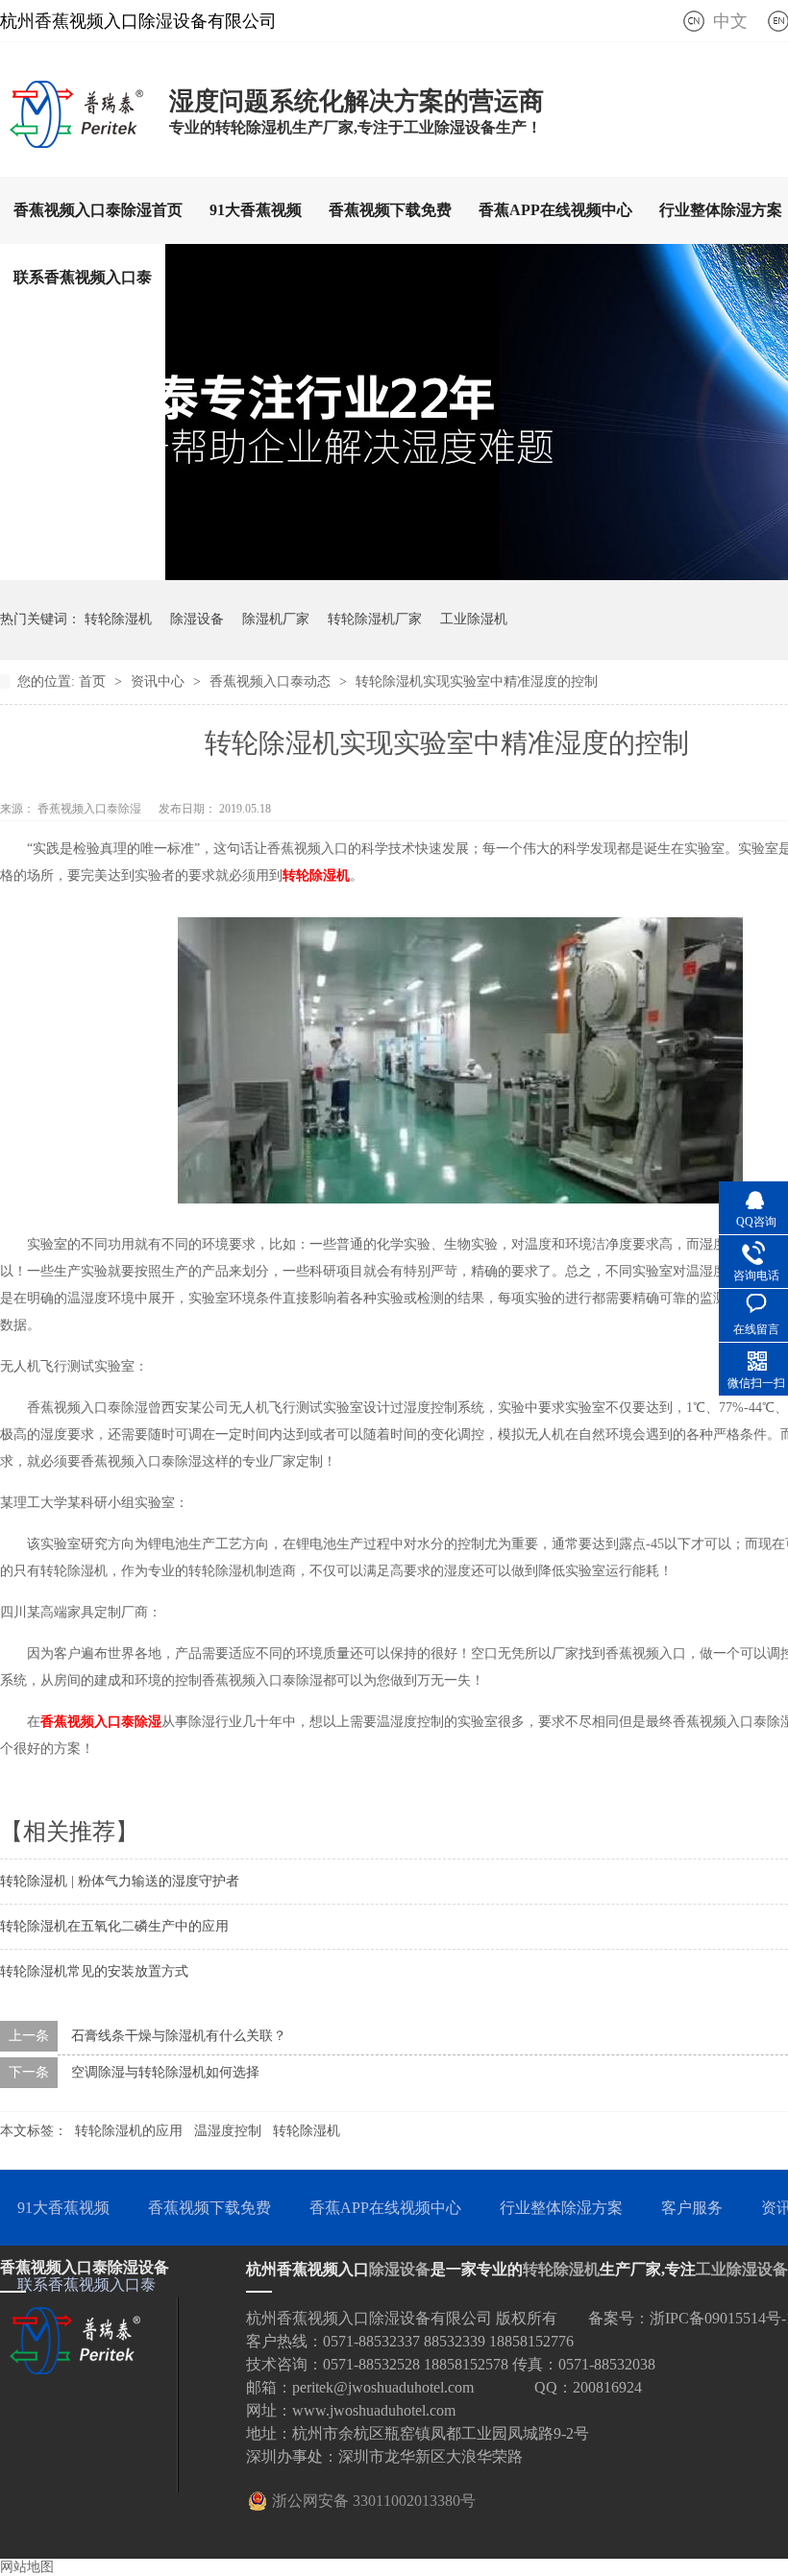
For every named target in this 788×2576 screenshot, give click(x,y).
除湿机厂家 (276, 619)
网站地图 (27, 2567)
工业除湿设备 (742, 2269)
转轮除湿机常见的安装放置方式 (94, 1971)
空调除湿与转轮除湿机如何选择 (165, 2072)
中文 (730, 21)
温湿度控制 (228, 2131)
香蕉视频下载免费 (390, 210)
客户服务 (692, 2208)
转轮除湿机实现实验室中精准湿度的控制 (477, 681)
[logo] (75, 142)
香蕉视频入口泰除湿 (101, 1722)
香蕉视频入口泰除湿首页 (98, 210)
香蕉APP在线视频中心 (555, 210)
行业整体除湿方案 (561, 2208)
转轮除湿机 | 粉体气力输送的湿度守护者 (120, 1881)
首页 (94, 681)
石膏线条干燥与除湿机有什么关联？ (179, 2036)
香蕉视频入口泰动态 (272, 681)
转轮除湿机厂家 (375, 619)
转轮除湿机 (118, 619)
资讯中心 (160, 681)
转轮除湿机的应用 (129, 2131)
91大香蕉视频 (256, 210)
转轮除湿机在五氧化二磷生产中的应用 (114, 1926)
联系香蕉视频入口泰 (83, 277)
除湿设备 (197, 619)
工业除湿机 (474, 619)
